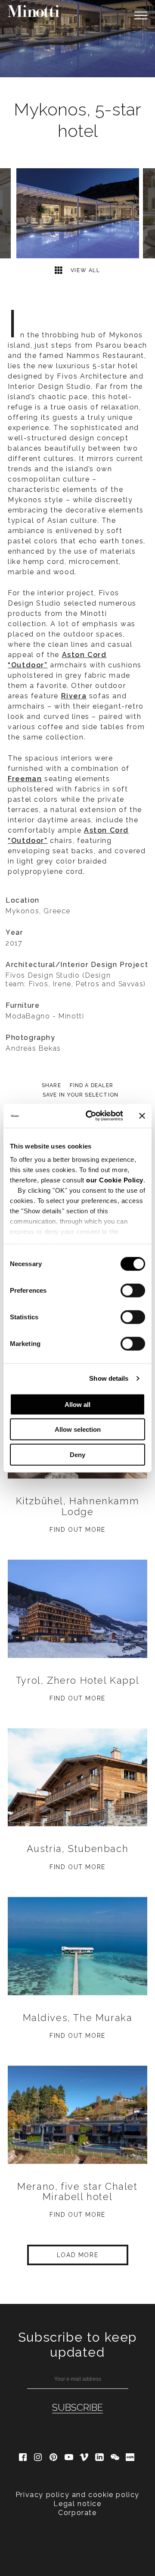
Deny (77, 1454)
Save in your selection (81, 1095)
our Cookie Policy (115, 1180)
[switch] (133, 1290)
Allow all (77, 1404)
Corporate (77, 2513)
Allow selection (78, 1429)
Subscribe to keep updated (77, 2345)
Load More (77, 2255)
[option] (77, 39)
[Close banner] (142, 1116)
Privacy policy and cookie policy (77, 2495)
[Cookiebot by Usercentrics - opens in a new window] (91, 1116)
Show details (109, 1378)
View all (84, 270)
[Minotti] (34, 11)
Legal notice (77, 2504)
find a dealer (92, 1085)
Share (51, 1085)
